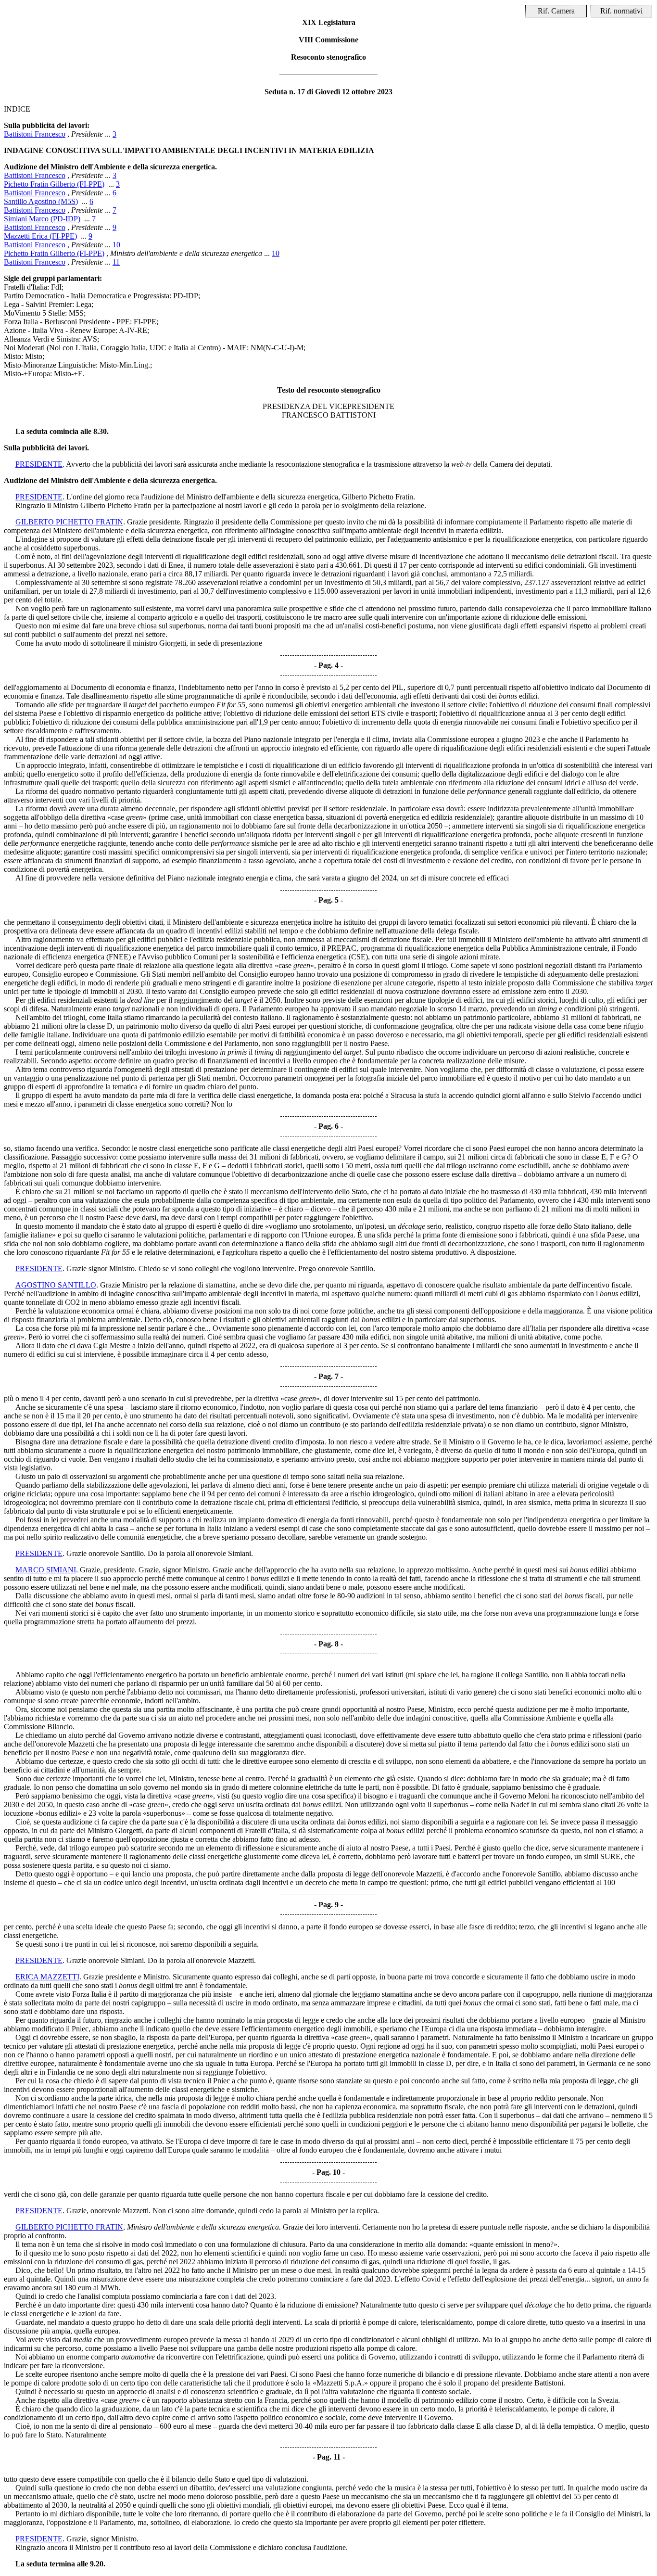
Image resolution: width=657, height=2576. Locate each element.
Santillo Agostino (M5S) (41, 201)
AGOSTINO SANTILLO (56, 1285)
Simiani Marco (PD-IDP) (42, 219)
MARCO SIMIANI (46, 1570)
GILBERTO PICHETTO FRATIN (69, 522)
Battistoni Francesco (35, 134)
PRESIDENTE (39, 464)
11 (116, 262)
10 (116, 245)
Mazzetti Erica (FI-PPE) (40, 236)
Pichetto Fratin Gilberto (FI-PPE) (54, 184)
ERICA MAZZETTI (47, 1977)
